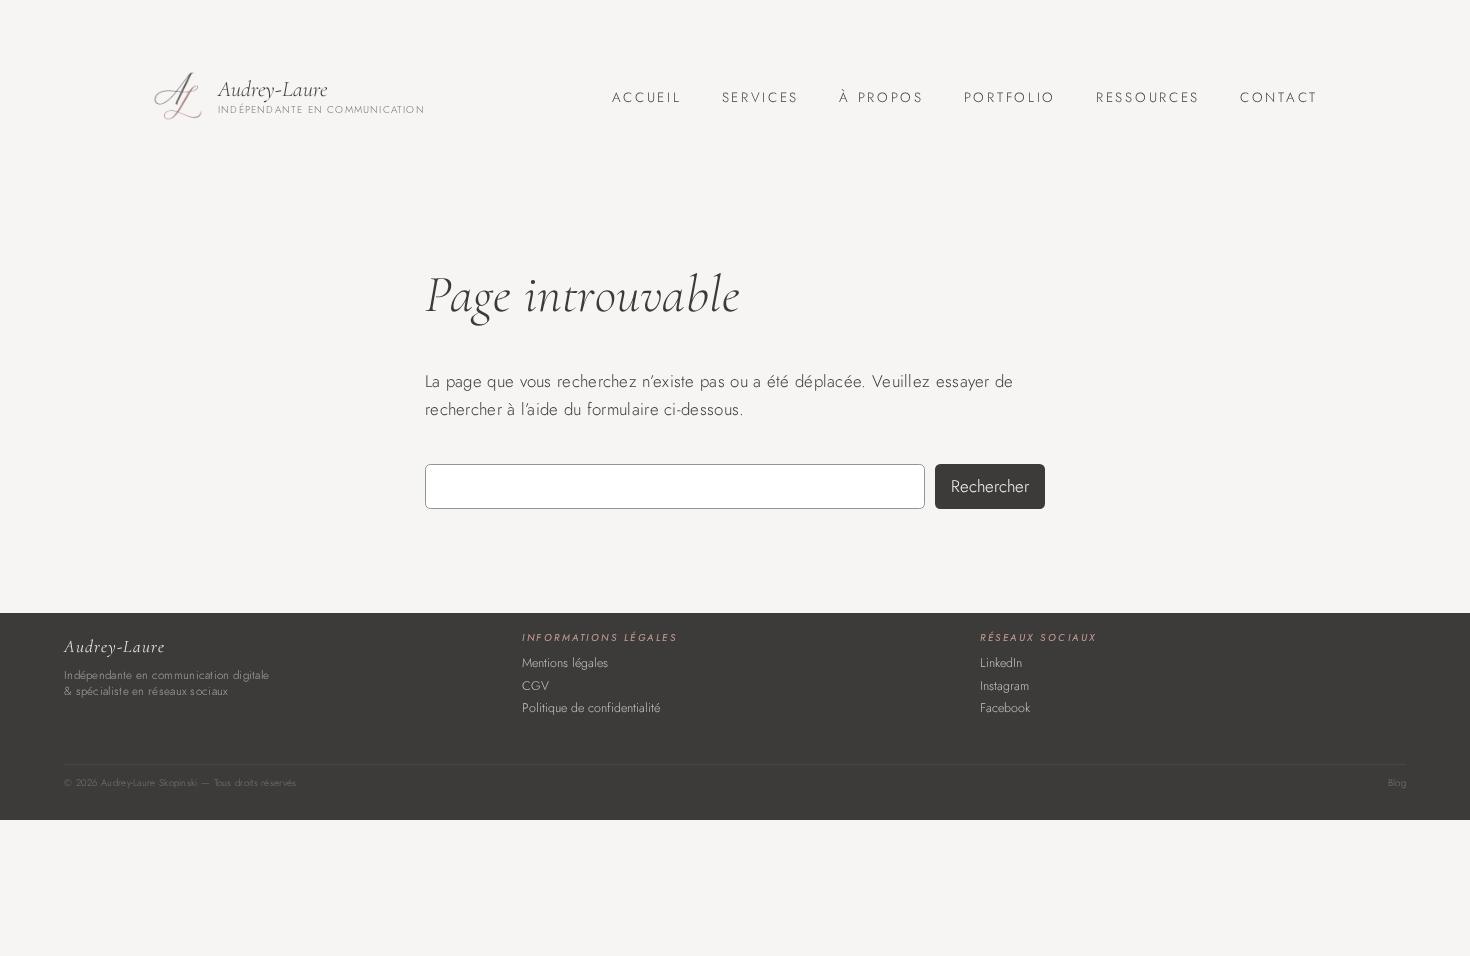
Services (761, 97)
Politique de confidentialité (591, 708)
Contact (1279, 97)
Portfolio (1010, 97)
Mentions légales (565, 663)
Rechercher (990, 486)
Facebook (1005, 708)
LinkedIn (1001, 663)
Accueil (647, 97)
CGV (535, 686)
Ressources (1148, 97)
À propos (881, 97)
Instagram (1004, 686)
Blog (1397, 783)
